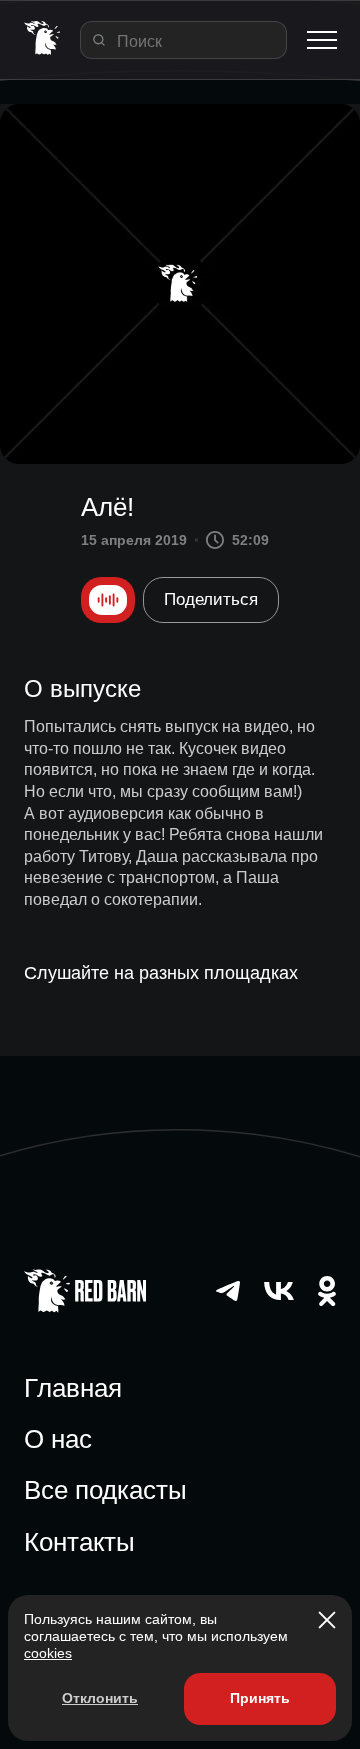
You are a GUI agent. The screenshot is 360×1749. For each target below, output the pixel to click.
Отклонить (100, 1698)
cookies (48, 1653)
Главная (73, 1388)
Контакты (79, 1542)
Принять (260, 1698)
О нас (58, 1439)
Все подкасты (105, 1490)
